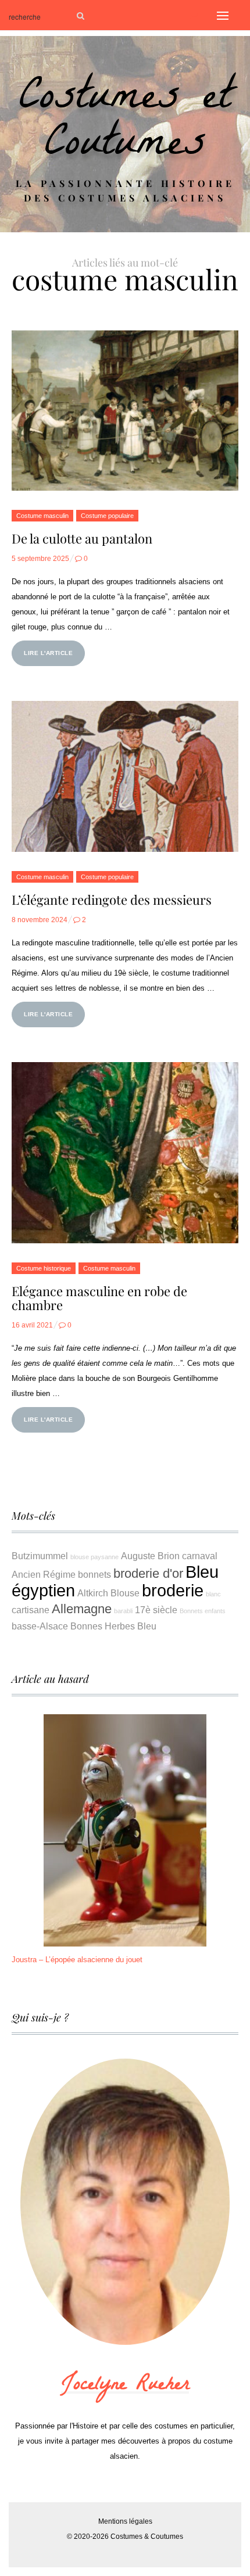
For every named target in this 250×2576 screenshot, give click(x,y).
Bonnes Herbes (103, 1626)
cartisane (31, 1610)
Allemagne (82, 1609)
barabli (123, 1611)
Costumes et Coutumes (125, 124)
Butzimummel (40, 1556)
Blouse (125, 1593)
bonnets (94, 1574)
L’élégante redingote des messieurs (112, 900)
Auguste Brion (150, 1556)
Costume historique (44, 1268)
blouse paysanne (94, 1557)
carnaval (200, 1556)
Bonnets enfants (203, 1611)
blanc (213, 1594)
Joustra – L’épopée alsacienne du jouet (77, 1960)
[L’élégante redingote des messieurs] (125, 776)
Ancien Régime (44, 1574)
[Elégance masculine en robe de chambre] (125, 1153)
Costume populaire (107, 516)
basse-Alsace (40, 1626)
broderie (173, 1590)
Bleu (147, 1626)
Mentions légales (125, 2521)
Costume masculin (42, 516)
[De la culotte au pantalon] (125, 411)
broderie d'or (148, 1573)
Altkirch (93, 1593)
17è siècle (156, 1610)
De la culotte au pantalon (82, 538)
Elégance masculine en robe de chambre (99, 1298)
